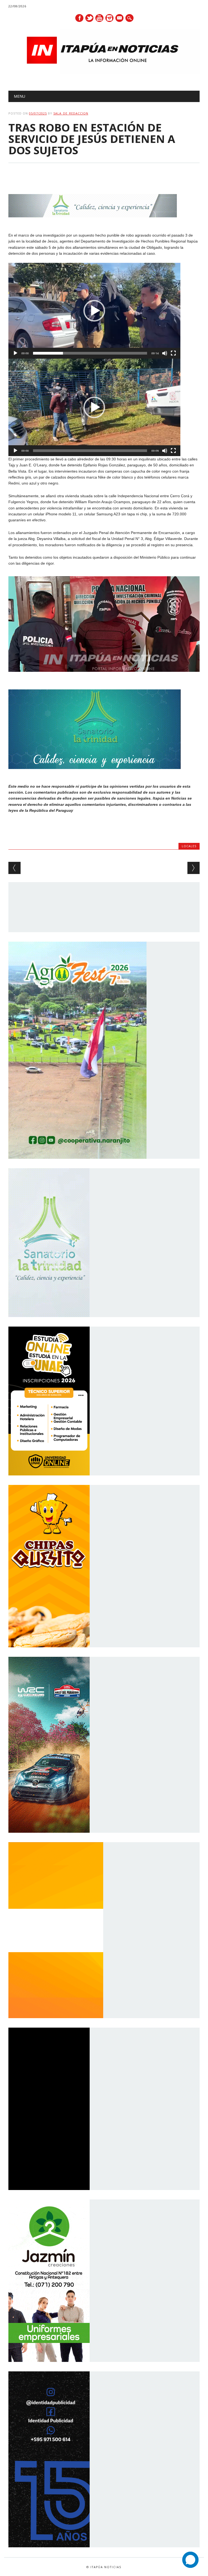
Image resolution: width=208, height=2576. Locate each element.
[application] (94, 311)
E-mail (120, 18)
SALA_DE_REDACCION (71, 113)
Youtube (99, 18)
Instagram (109, 18)
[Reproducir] (15, 353)
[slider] (90, 353)
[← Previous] (14, 868)
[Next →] (194, 868)
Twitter (89, 18)
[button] (94, 311)
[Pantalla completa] (173, 353)
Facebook (79, 18)
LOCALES (189, 846)
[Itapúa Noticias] (104, 73)
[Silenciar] (165, 353)
